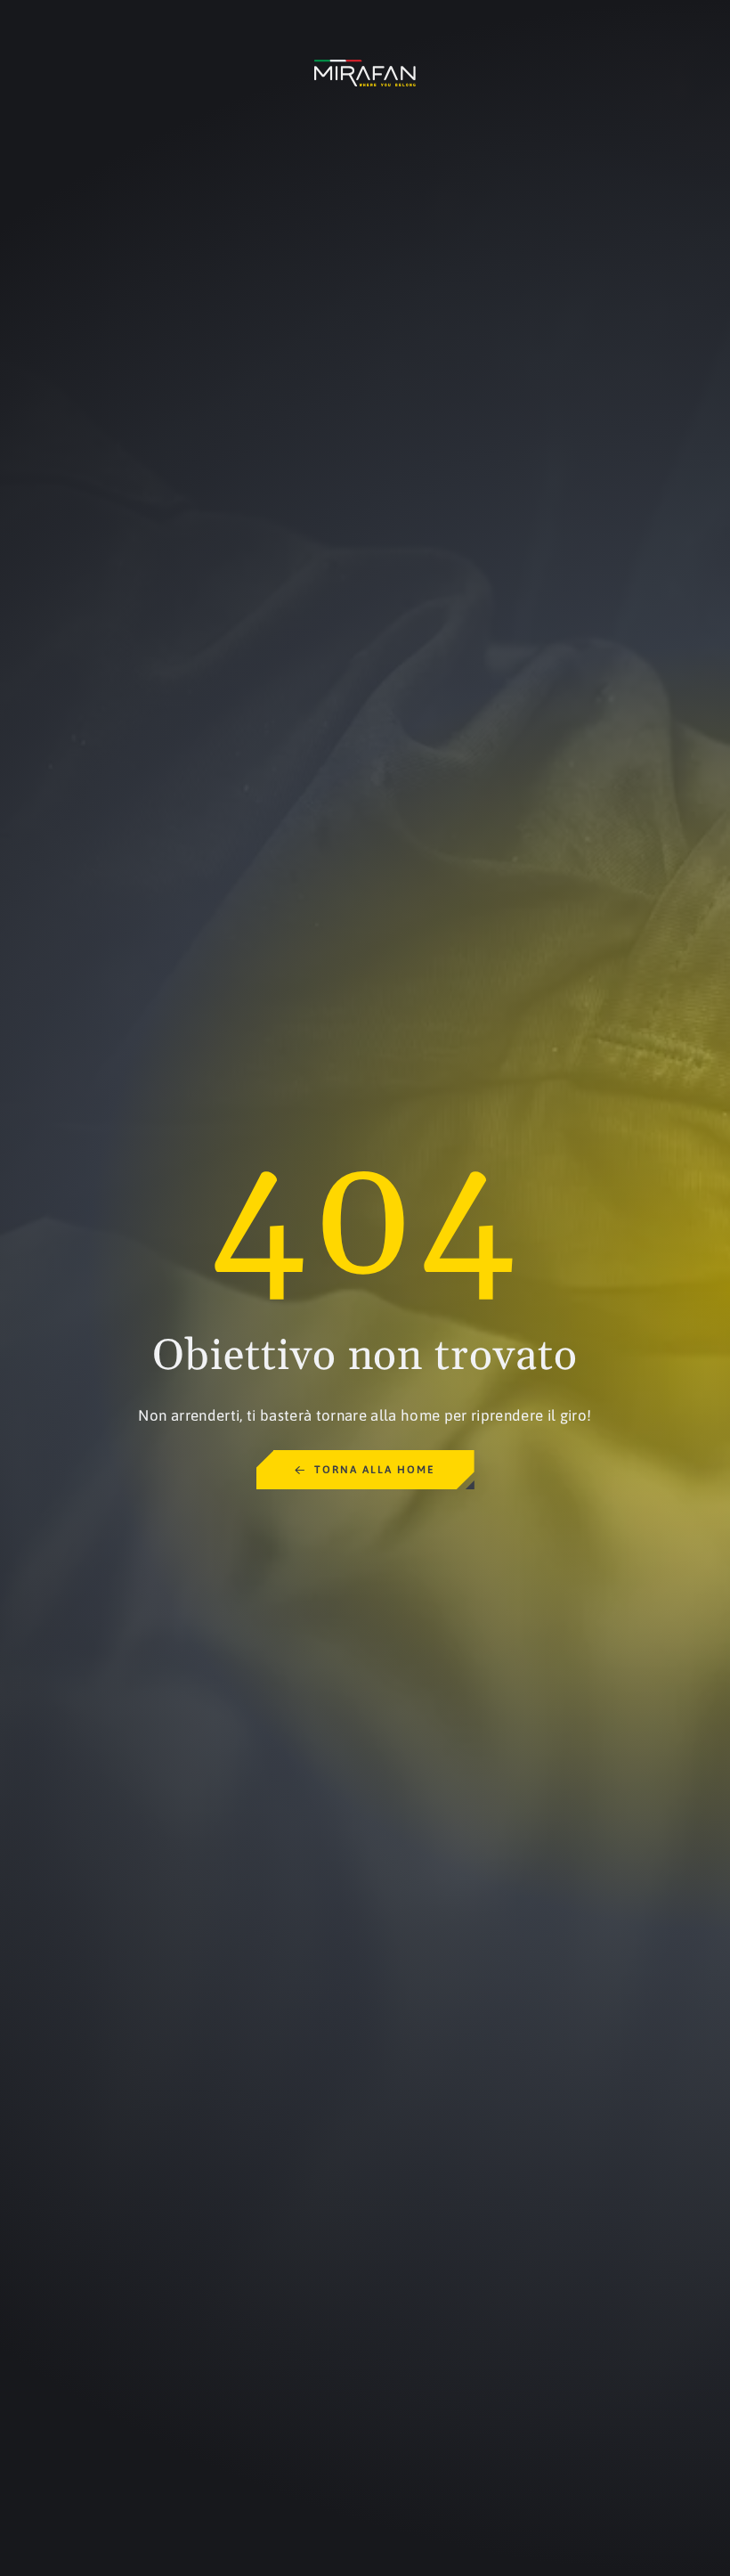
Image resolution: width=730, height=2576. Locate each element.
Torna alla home (375, 1470)
